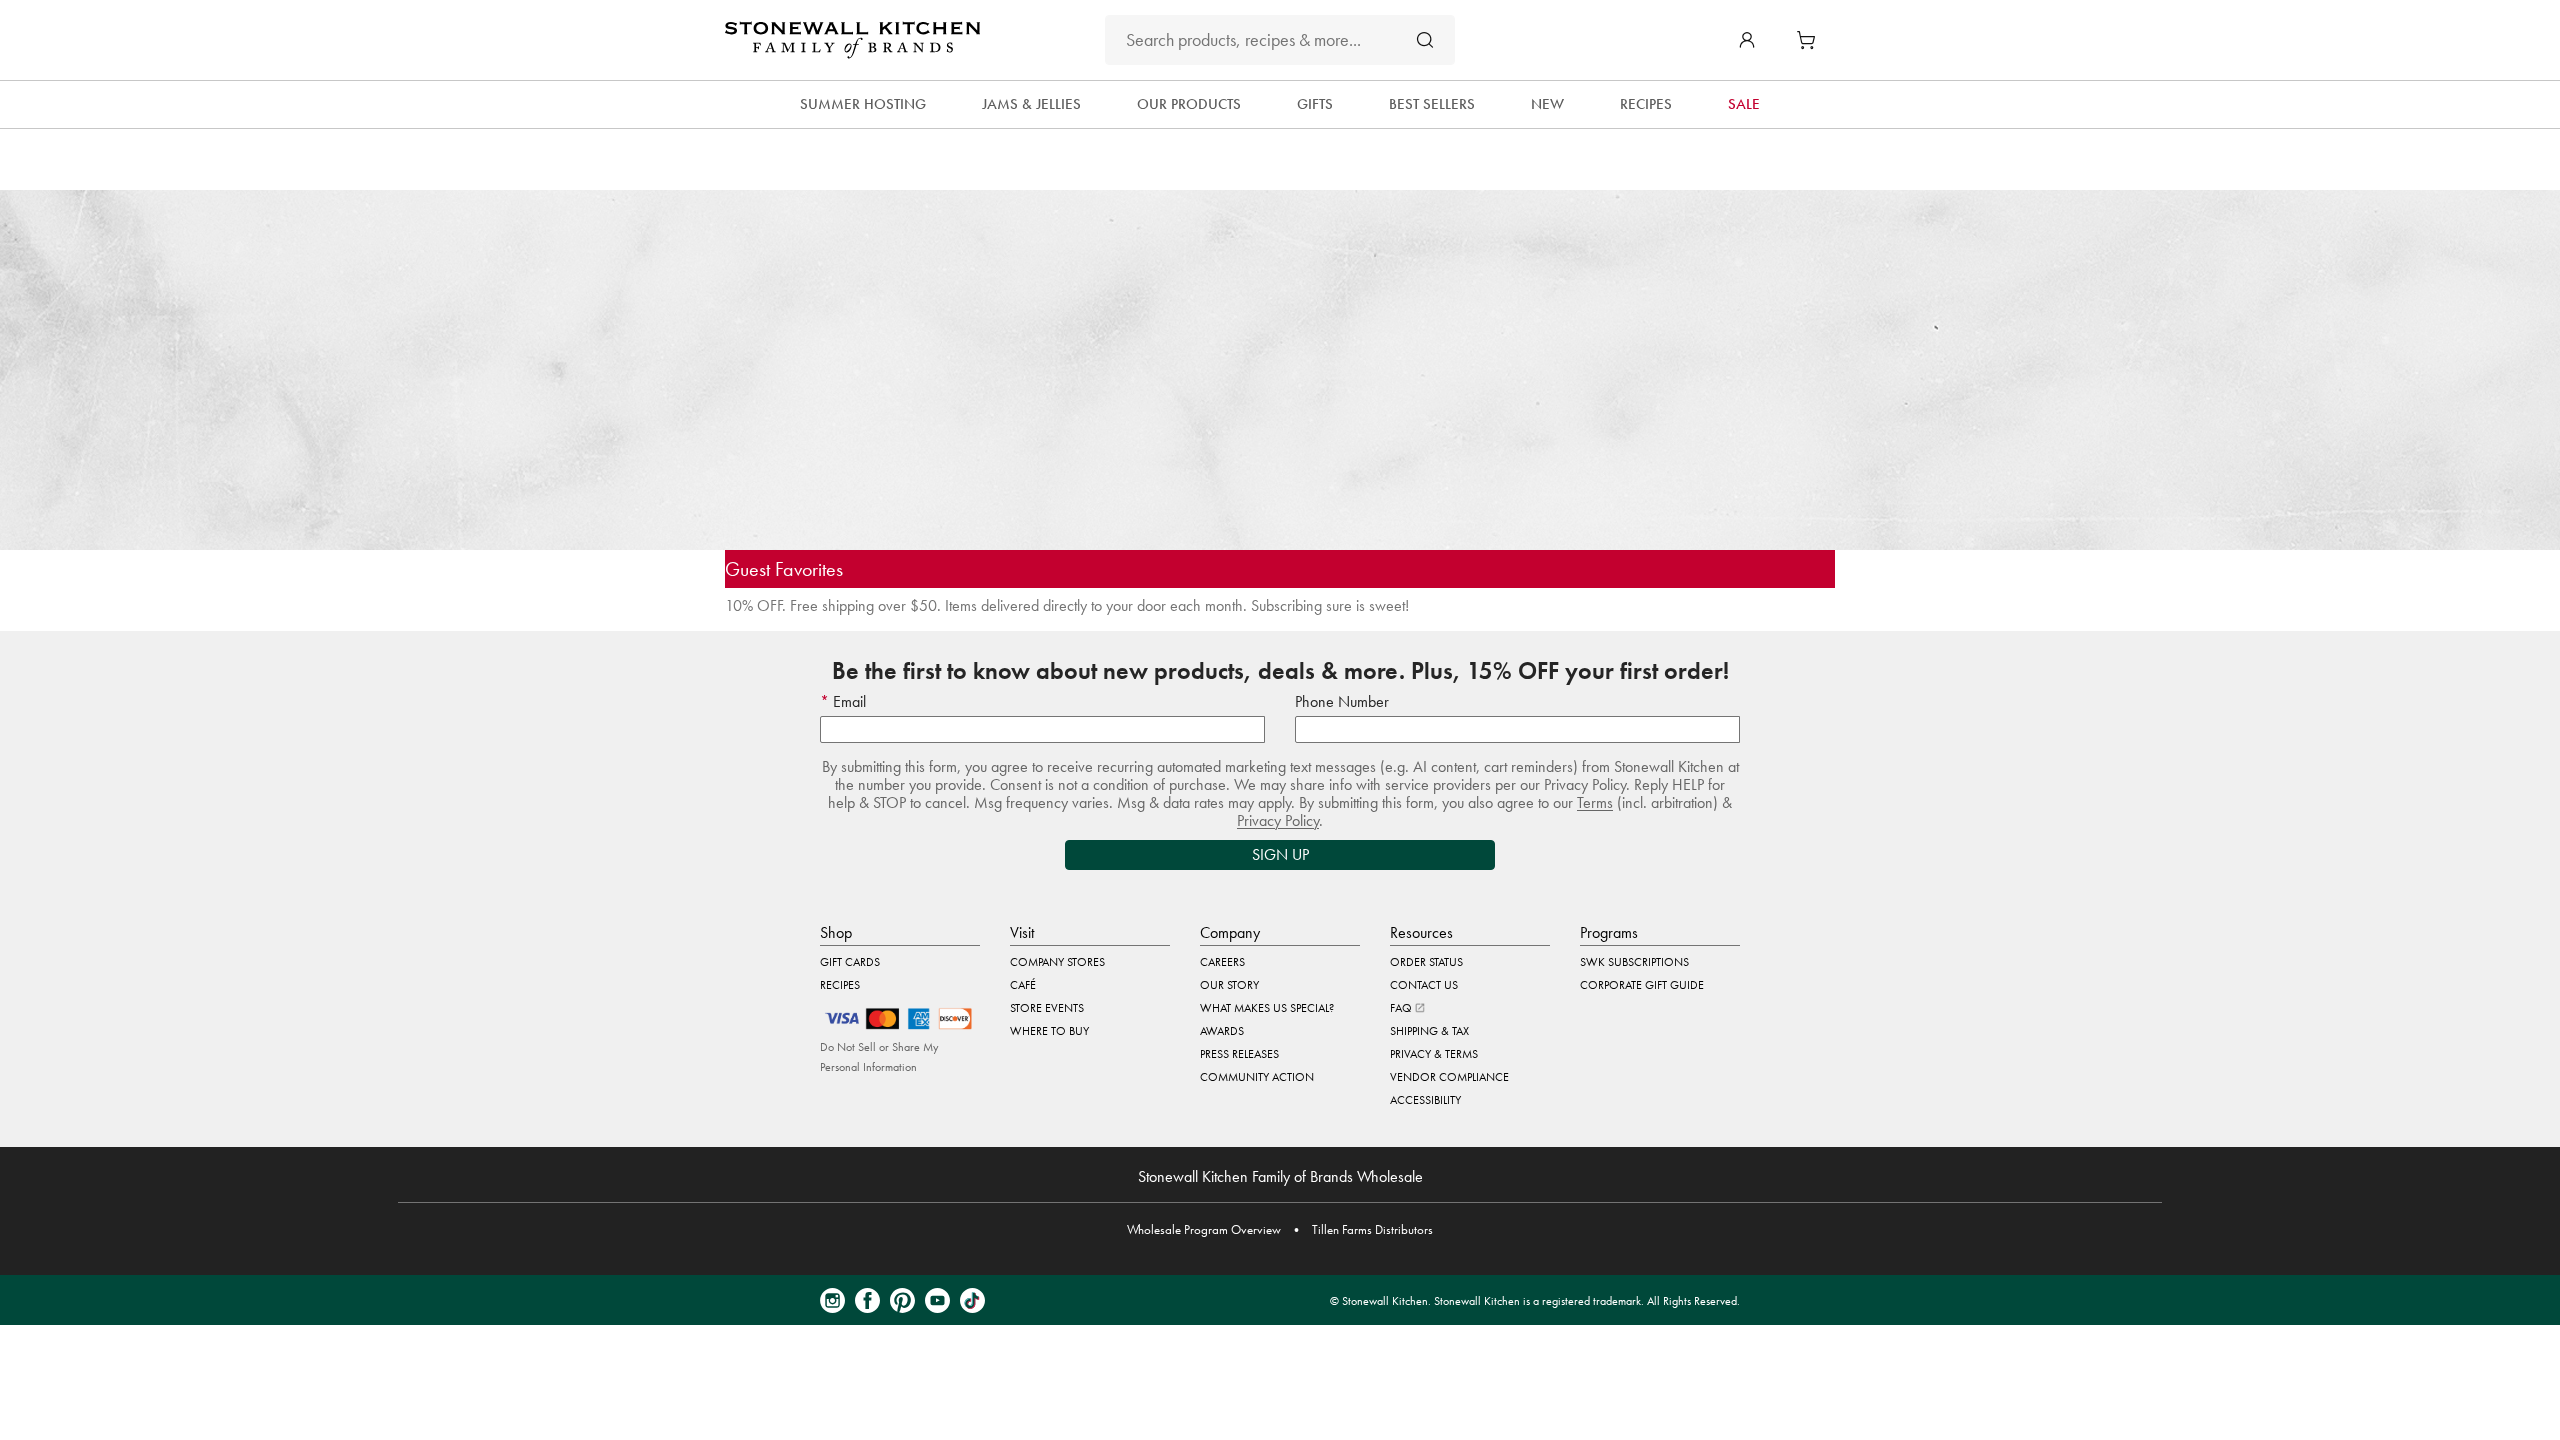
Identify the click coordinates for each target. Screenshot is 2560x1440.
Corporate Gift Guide (1642, 985)
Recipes (840, 985)
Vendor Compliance (1449, 1077)
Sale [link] (1744, 104)
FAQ (1402, 1008)
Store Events (1047, 1008)
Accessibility (1425, 1100)
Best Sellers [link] (1432, 104)
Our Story (1229, 985)
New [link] (1547, 104)
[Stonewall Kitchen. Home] (852, 40)
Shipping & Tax (1429, 1031)
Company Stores (1057, 962)
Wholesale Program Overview (1204, 1229)
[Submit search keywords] (1425, 39)
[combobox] (1280, 40)
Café (1023, 985)
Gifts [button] (1315, 104)
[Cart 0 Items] (1811, 40)
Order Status (1426, 962)
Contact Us (1424, 985)
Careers (1222, 962)
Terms (1595, 802)
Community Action (1257, 1077)
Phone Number (1342, 701)
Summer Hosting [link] (863, 104)
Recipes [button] (1646, 104)
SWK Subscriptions (1634, 962)
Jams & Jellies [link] (1031, 104)
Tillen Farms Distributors (1372, 1229)
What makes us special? (1267, 1008)
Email (847, 701)
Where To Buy (1049, 1031)
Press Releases (1239, 1054)
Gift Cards (850, 962)
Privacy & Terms (1434, 1054)
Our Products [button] (1189, 104)
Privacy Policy (1278, 820)
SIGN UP (1280, 854)
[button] (1747, 40)
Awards (1222, 1031)
